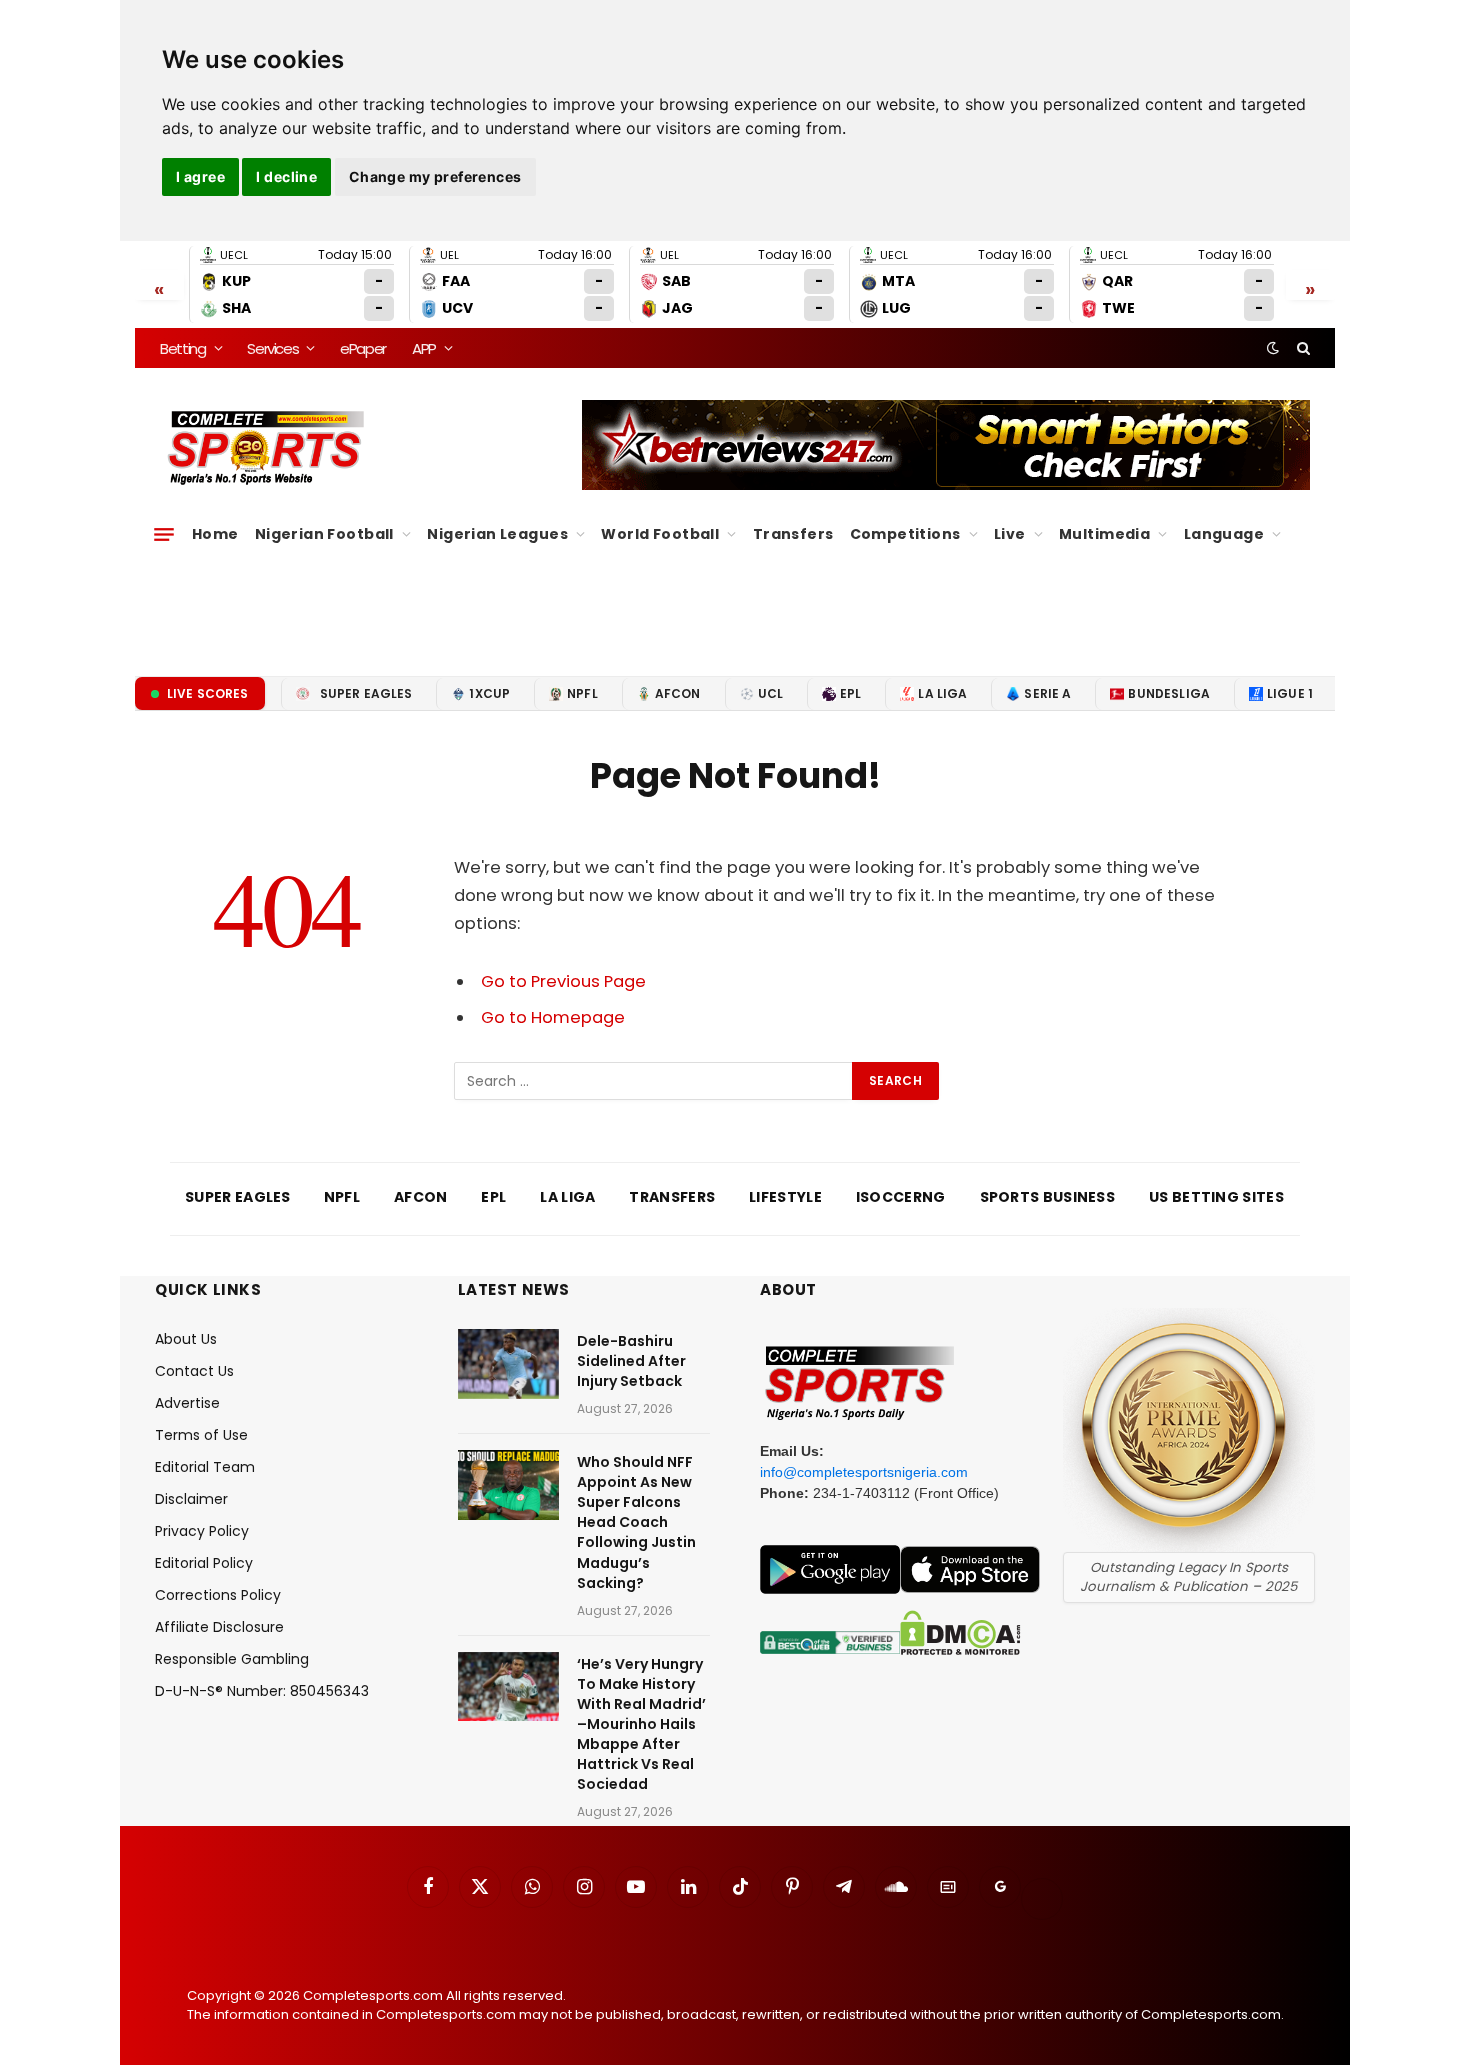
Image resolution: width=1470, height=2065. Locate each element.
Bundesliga (1169, 693)
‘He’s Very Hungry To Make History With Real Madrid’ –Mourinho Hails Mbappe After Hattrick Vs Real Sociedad (641, 1724)
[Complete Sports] (266, 448)
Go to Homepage (553, 1017)
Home (215, 534)
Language (1224, 534)
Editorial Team (205, 1467)
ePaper (363, 348)
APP (424, 348)
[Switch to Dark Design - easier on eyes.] (1273, 348)
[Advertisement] (735, 605)
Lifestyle (785, 1197)
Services (272, 348)
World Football (660, 534)
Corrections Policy (218, 1595)
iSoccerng (901, 1197)
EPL (850, 693)
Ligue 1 (1290, 693)
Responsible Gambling (232, 1659)
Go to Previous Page (563, 981)
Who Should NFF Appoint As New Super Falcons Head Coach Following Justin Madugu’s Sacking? (636, 1522)
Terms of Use (201, 1435)
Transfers (793, 534)
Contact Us (194, 1371)
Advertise (187, 1403)
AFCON (678, 693)
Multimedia (1104, 534)
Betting (183, 348)
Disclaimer (191, 1499)
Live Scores (208, 693)
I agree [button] (200, 176)
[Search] (1301, 348)
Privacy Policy (202, 1531)
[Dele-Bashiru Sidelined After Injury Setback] (508, 1364)
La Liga (942, 693)
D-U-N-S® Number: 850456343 (262, 1691)
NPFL (582, 693)
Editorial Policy (204, 1563)
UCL (770, 693)
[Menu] (164, 534)
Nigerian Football (324, 534)
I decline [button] (286, 176)
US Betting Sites (1216, 1197)
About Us (186, 1339)
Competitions (905, 534)
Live (1010, 534)
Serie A (1047, 693)
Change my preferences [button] (435, 176)
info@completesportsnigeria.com (864, 1472)
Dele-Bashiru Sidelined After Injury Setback (631, 1361)
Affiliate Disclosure (219, 1627)
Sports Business (1048, 1197)
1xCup (489, 693)
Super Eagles (366, 693)
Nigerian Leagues (497, 534)
